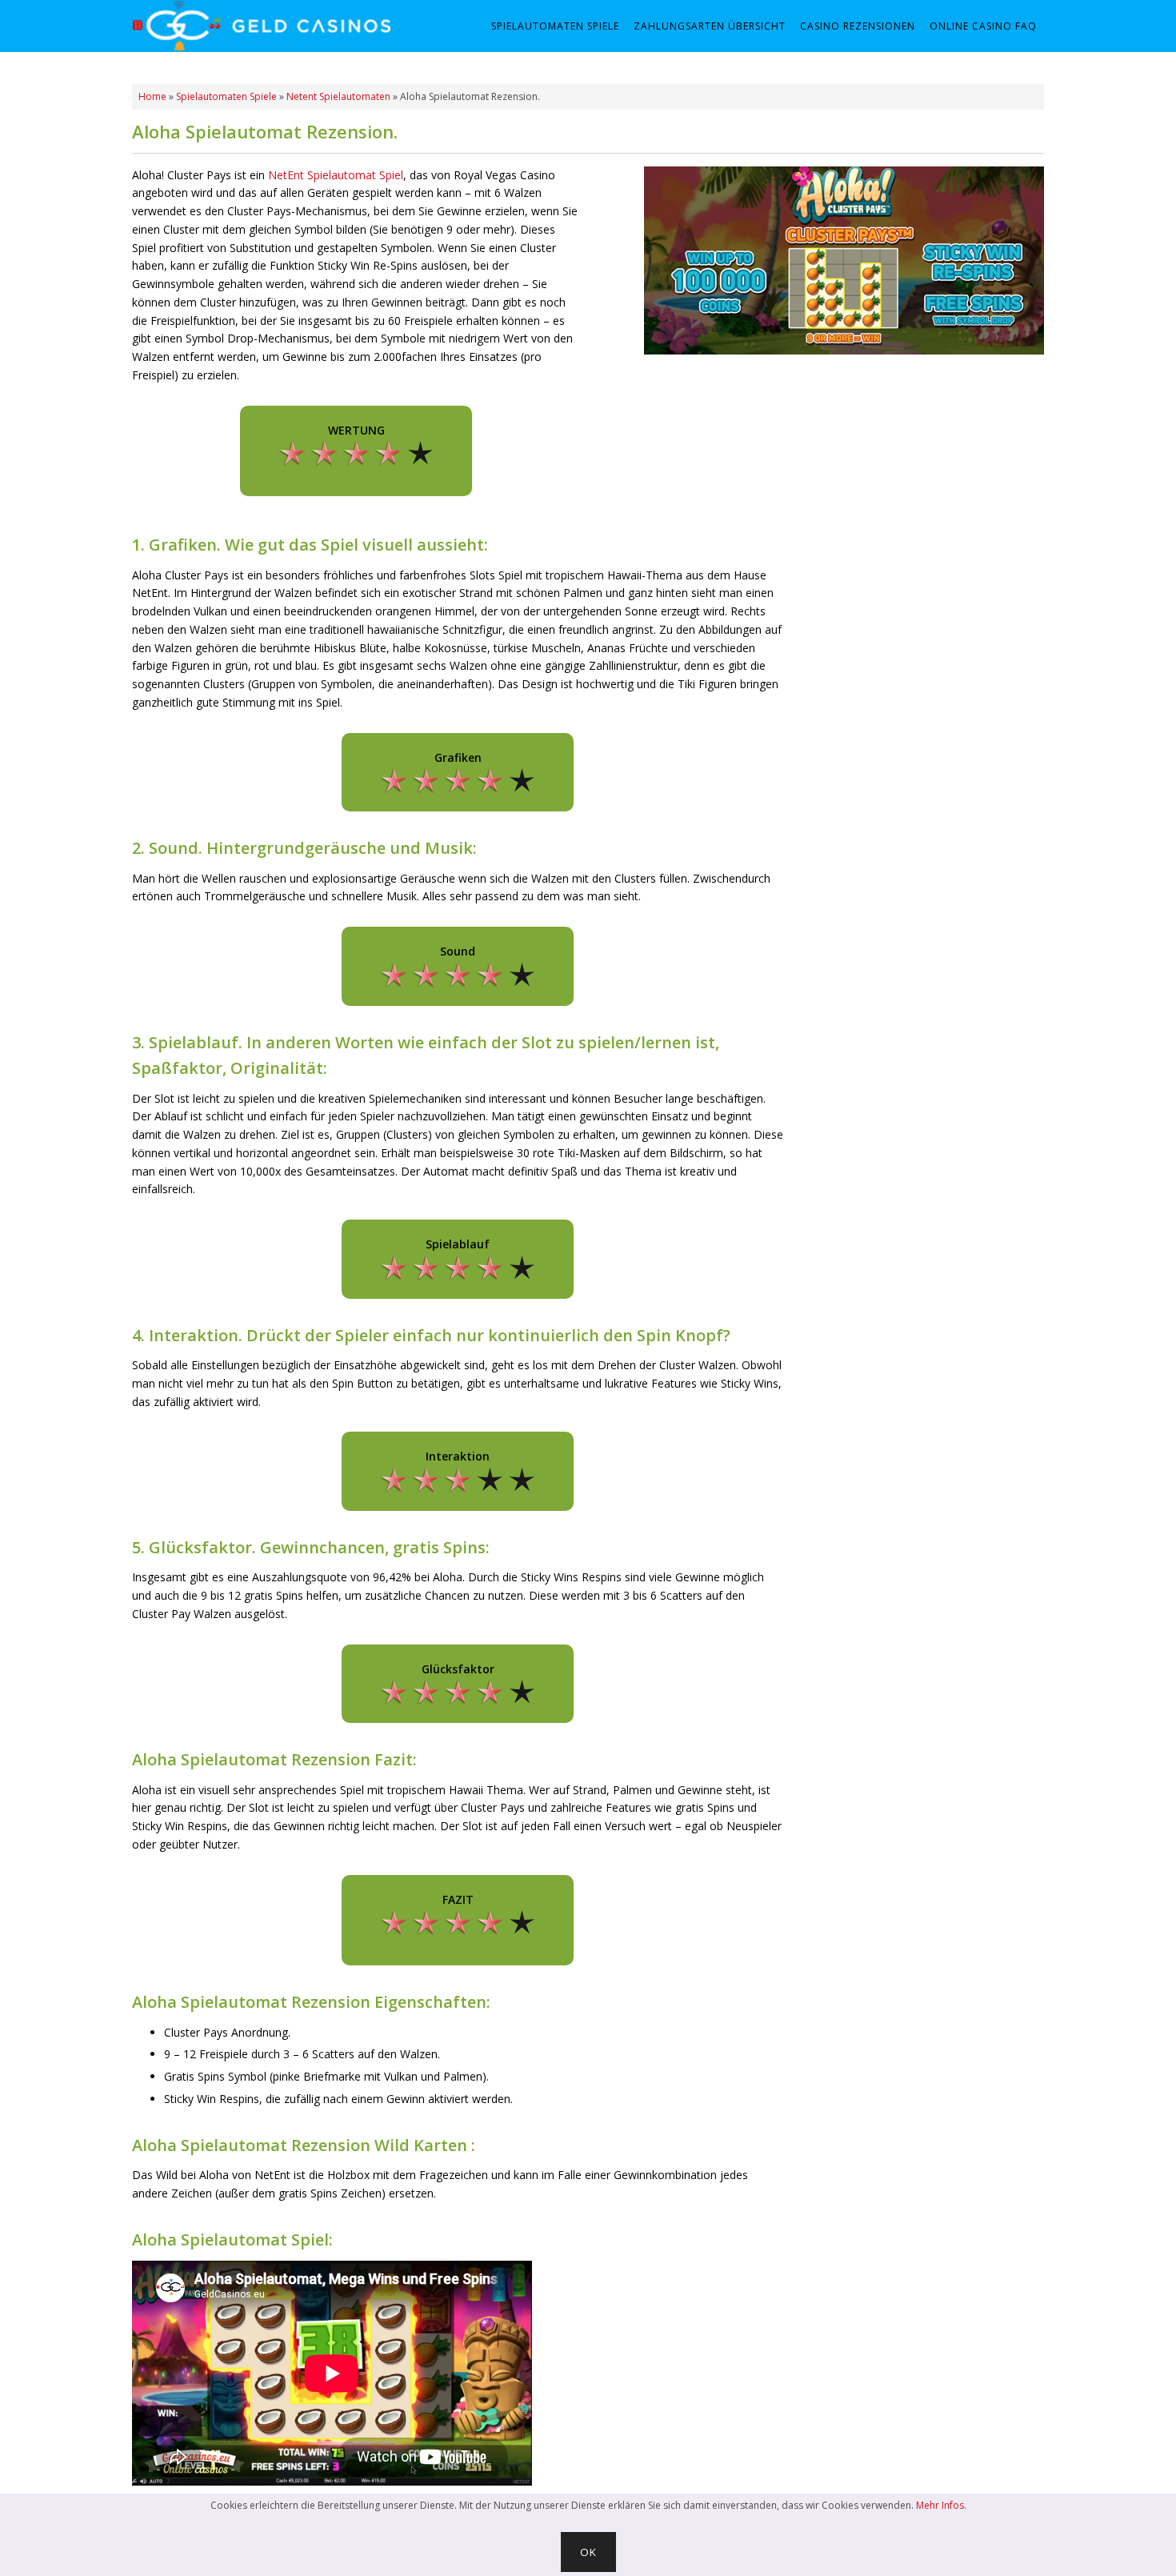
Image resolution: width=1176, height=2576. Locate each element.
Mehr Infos (940, 2505)
